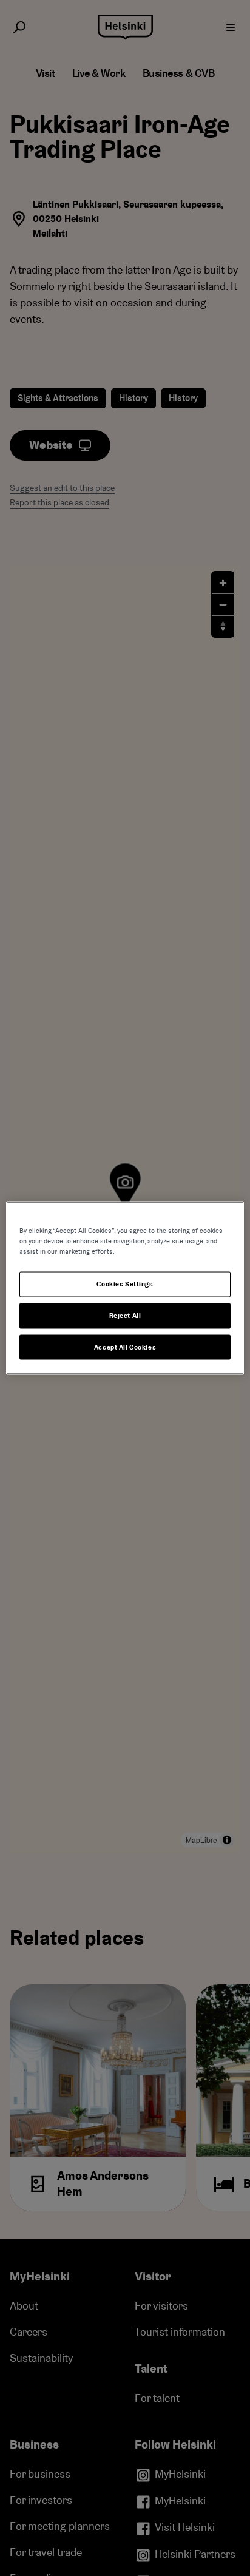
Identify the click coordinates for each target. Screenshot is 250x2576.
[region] (125, 1288)
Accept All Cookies (125, 1347)
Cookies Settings (125, 1284)
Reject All (125, 1315)
